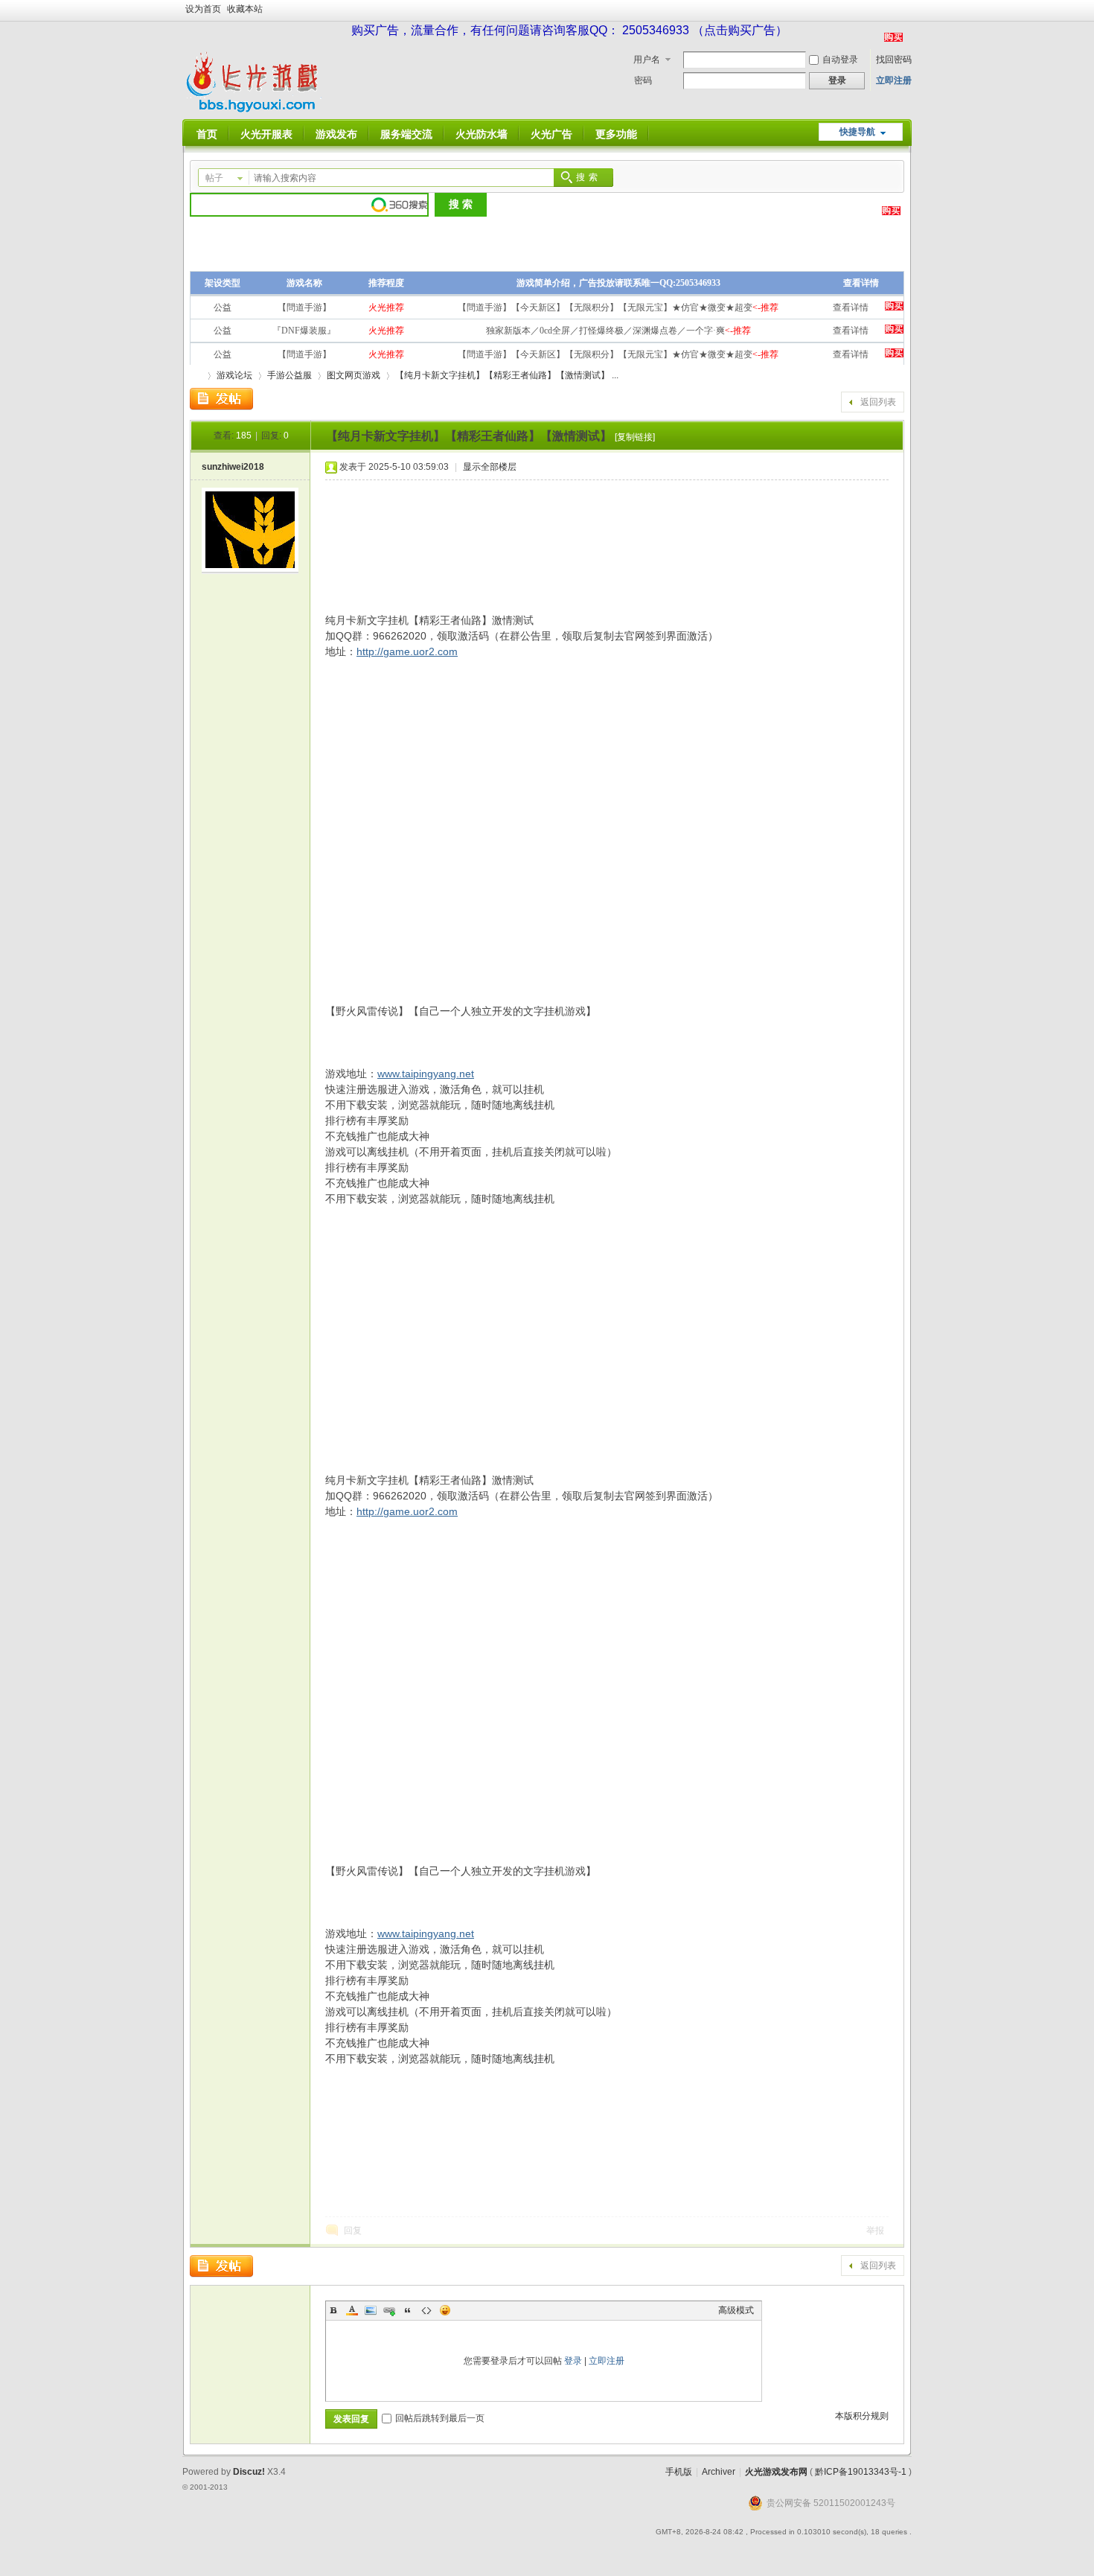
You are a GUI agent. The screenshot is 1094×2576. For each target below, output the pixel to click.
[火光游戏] (255, 110)
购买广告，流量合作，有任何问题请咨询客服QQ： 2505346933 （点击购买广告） (569, 30)
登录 (573, 2361)
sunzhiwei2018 (233, 467)
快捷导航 (857, 132)
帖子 (214, 178)
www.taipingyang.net (426, 1074)
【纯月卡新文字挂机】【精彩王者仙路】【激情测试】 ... (507, 375)
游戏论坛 (234, 375)
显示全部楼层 (490, 467)
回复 (353, 2231)
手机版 (679, 2472)
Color (352, 2310)
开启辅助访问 (908, 10)
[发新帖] (221, 399)
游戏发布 (336, 134)
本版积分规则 (862, 2416)
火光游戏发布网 (776, 2472)
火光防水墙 (482, 134)
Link (389, 2310)
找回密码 (894, 60)
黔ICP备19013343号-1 (861, 2472)
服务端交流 (406, 134)
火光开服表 (266, 134)
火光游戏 (196, 376)
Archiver (719, 2472)
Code (426, 2310)
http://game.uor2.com (407, 651)
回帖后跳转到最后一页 (440, 2418)
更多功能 (616, 134)
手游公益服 (290, 375)
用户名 (647, 60)
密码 (643, 80)
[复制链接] (635, 437)
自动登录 (840, 60)
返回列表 (878, 402)
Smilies (445, 2310)
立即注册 (894, 80)
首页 (207, 134)
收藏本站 (245, 9)
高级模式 (736, 2310)
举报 (875, 2231)
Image (371, 2310)
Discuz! (249, 2472)
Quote (408, 2310)
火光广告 (551, 134)
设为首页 (203, 9)
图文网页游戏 (354, 375)
